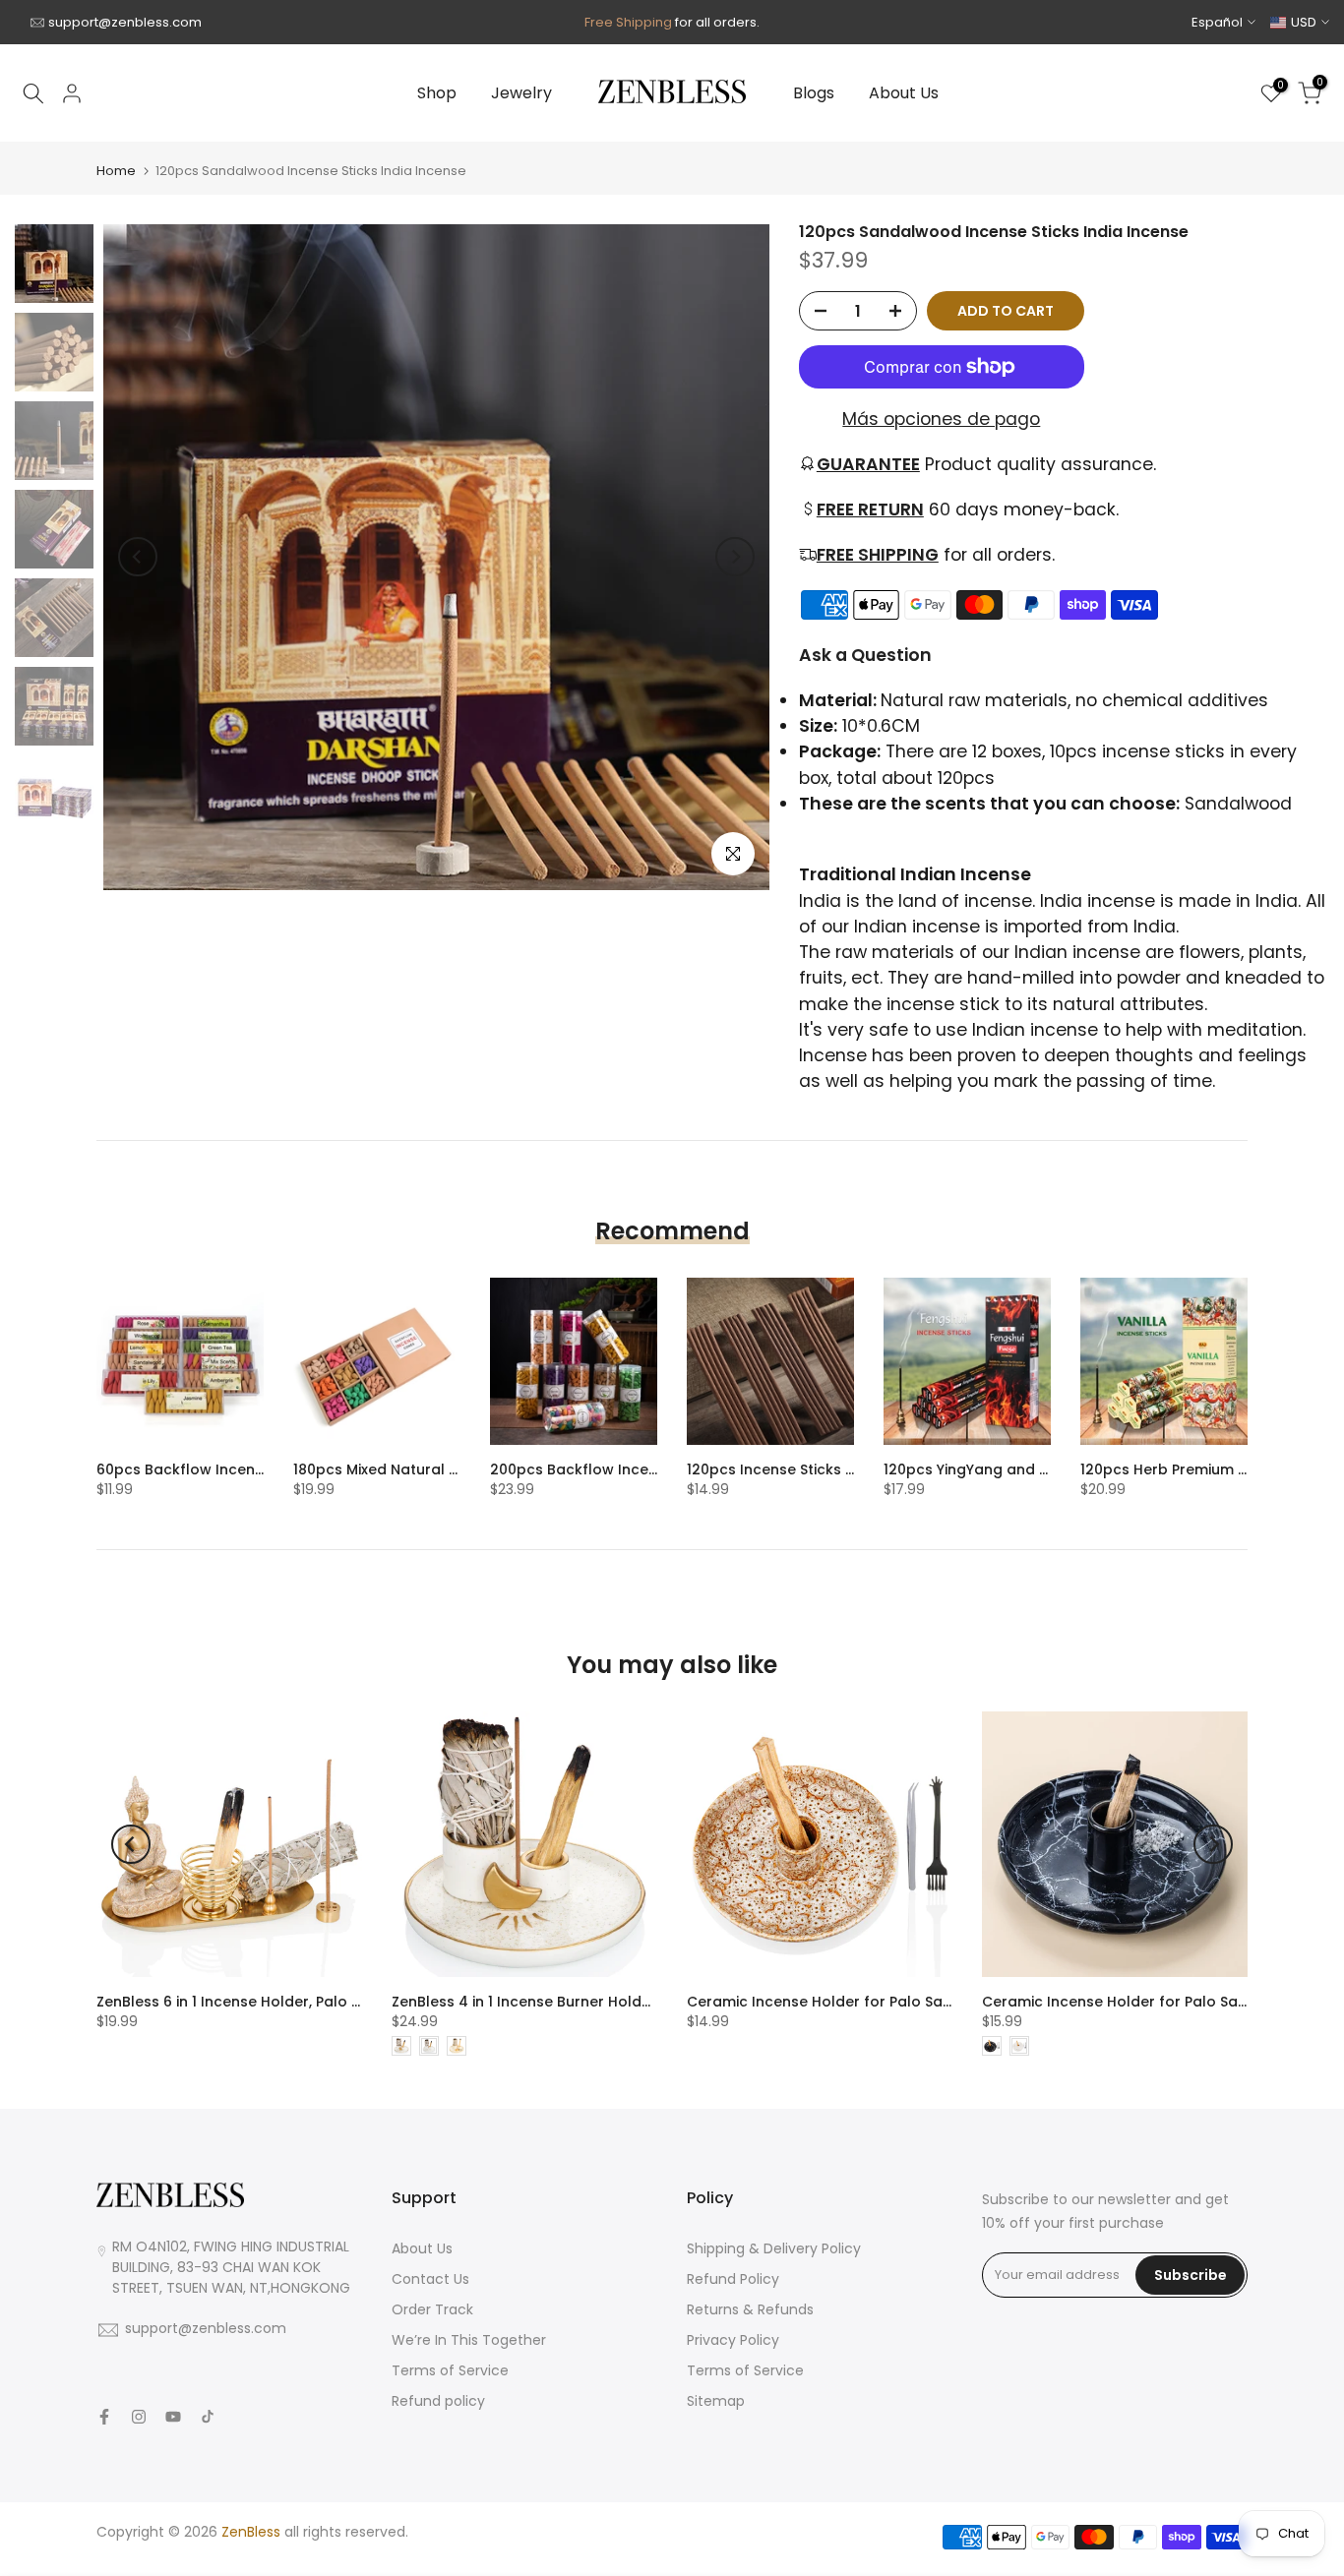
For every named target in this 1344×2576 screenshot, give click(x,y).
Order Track (432, 2309)
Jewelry (521, 93)
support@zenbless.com (125, 22)
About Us (904, 93)
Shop (437, 93)
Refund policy (438, 2401)
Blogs (814, 93)
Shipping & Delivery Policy (774, 2248)
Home (116, 171)
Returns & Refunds (750, 2309)
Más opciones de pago (941, 419)
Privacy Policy (733, 2340)
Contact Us (430, 2279)
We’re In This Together (469, 2340)
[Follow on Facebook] (104, 2417)
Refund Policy (733, 2279)
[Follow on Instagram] (139, 2417)
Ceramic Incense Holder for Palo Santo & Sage (1150, 2002)
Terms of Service (450, 2370)
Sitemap (716, 2401)
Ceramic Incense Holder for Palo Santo (827, 2002)
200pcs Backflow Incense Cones (607, 1469)
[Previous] (138, 557)
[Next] (735, 557)
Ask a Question (865, 655)
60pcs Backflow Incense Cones (209, 1469)
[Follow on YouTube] (173, 2417)
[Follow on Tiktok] (208, 2417)
